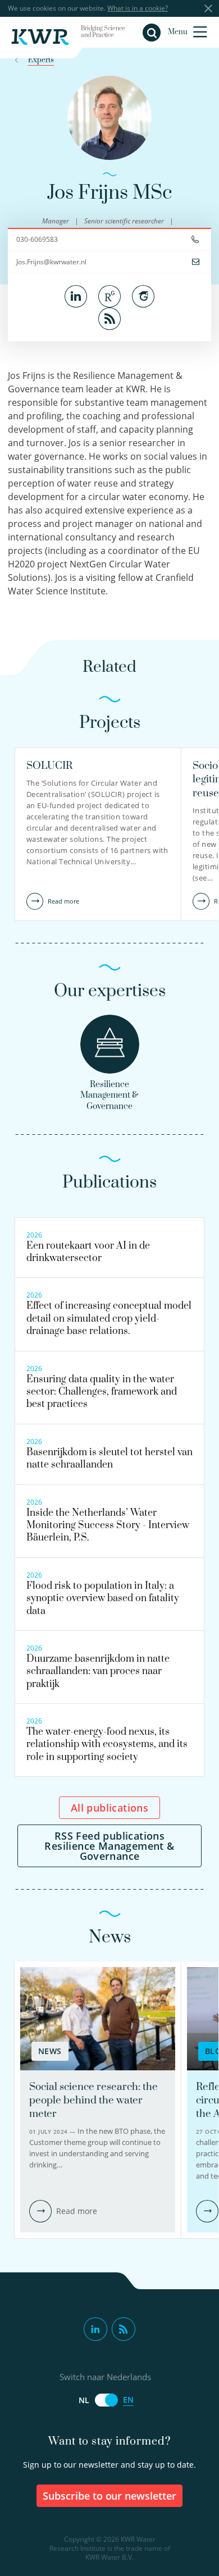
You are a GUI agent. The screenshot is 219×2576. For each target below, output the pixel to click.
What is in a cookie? (138, 8)
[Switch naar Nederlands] (106, 2400)
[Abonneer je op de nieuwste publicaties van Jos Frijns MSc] (109, 318)
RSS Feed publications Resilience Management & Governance (109, 1846)
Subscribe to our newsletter (110, 2496)
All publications (109, 1808)
